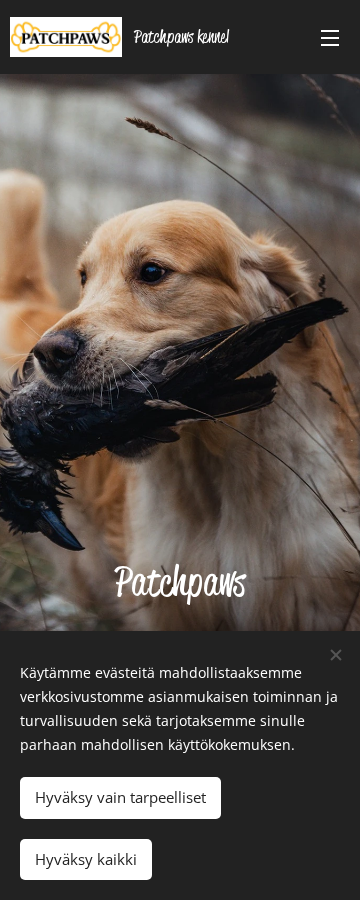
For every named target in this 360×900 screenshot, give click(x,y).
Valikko (330, 37)
